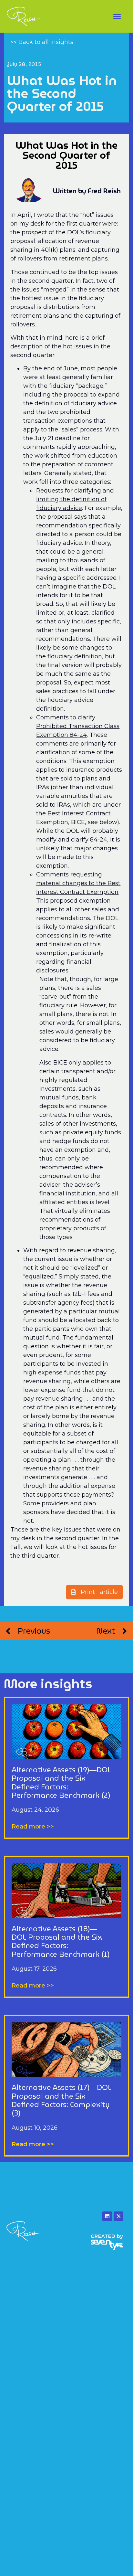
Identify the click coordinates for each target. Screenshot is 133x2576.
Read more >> (33, 1827)
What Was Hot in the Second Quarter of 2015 (62, 93)
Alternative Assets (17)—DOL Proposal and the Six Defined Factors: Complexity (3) (61, 2100)
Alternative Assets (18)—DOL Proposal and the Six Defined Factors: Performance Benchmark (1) (61, 1942)
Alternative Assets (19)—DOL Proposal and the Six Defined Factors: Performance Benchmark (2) (61, 1783)
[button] (117, 16)
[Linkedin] (107, 2216)
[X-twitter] (118, 2216)
